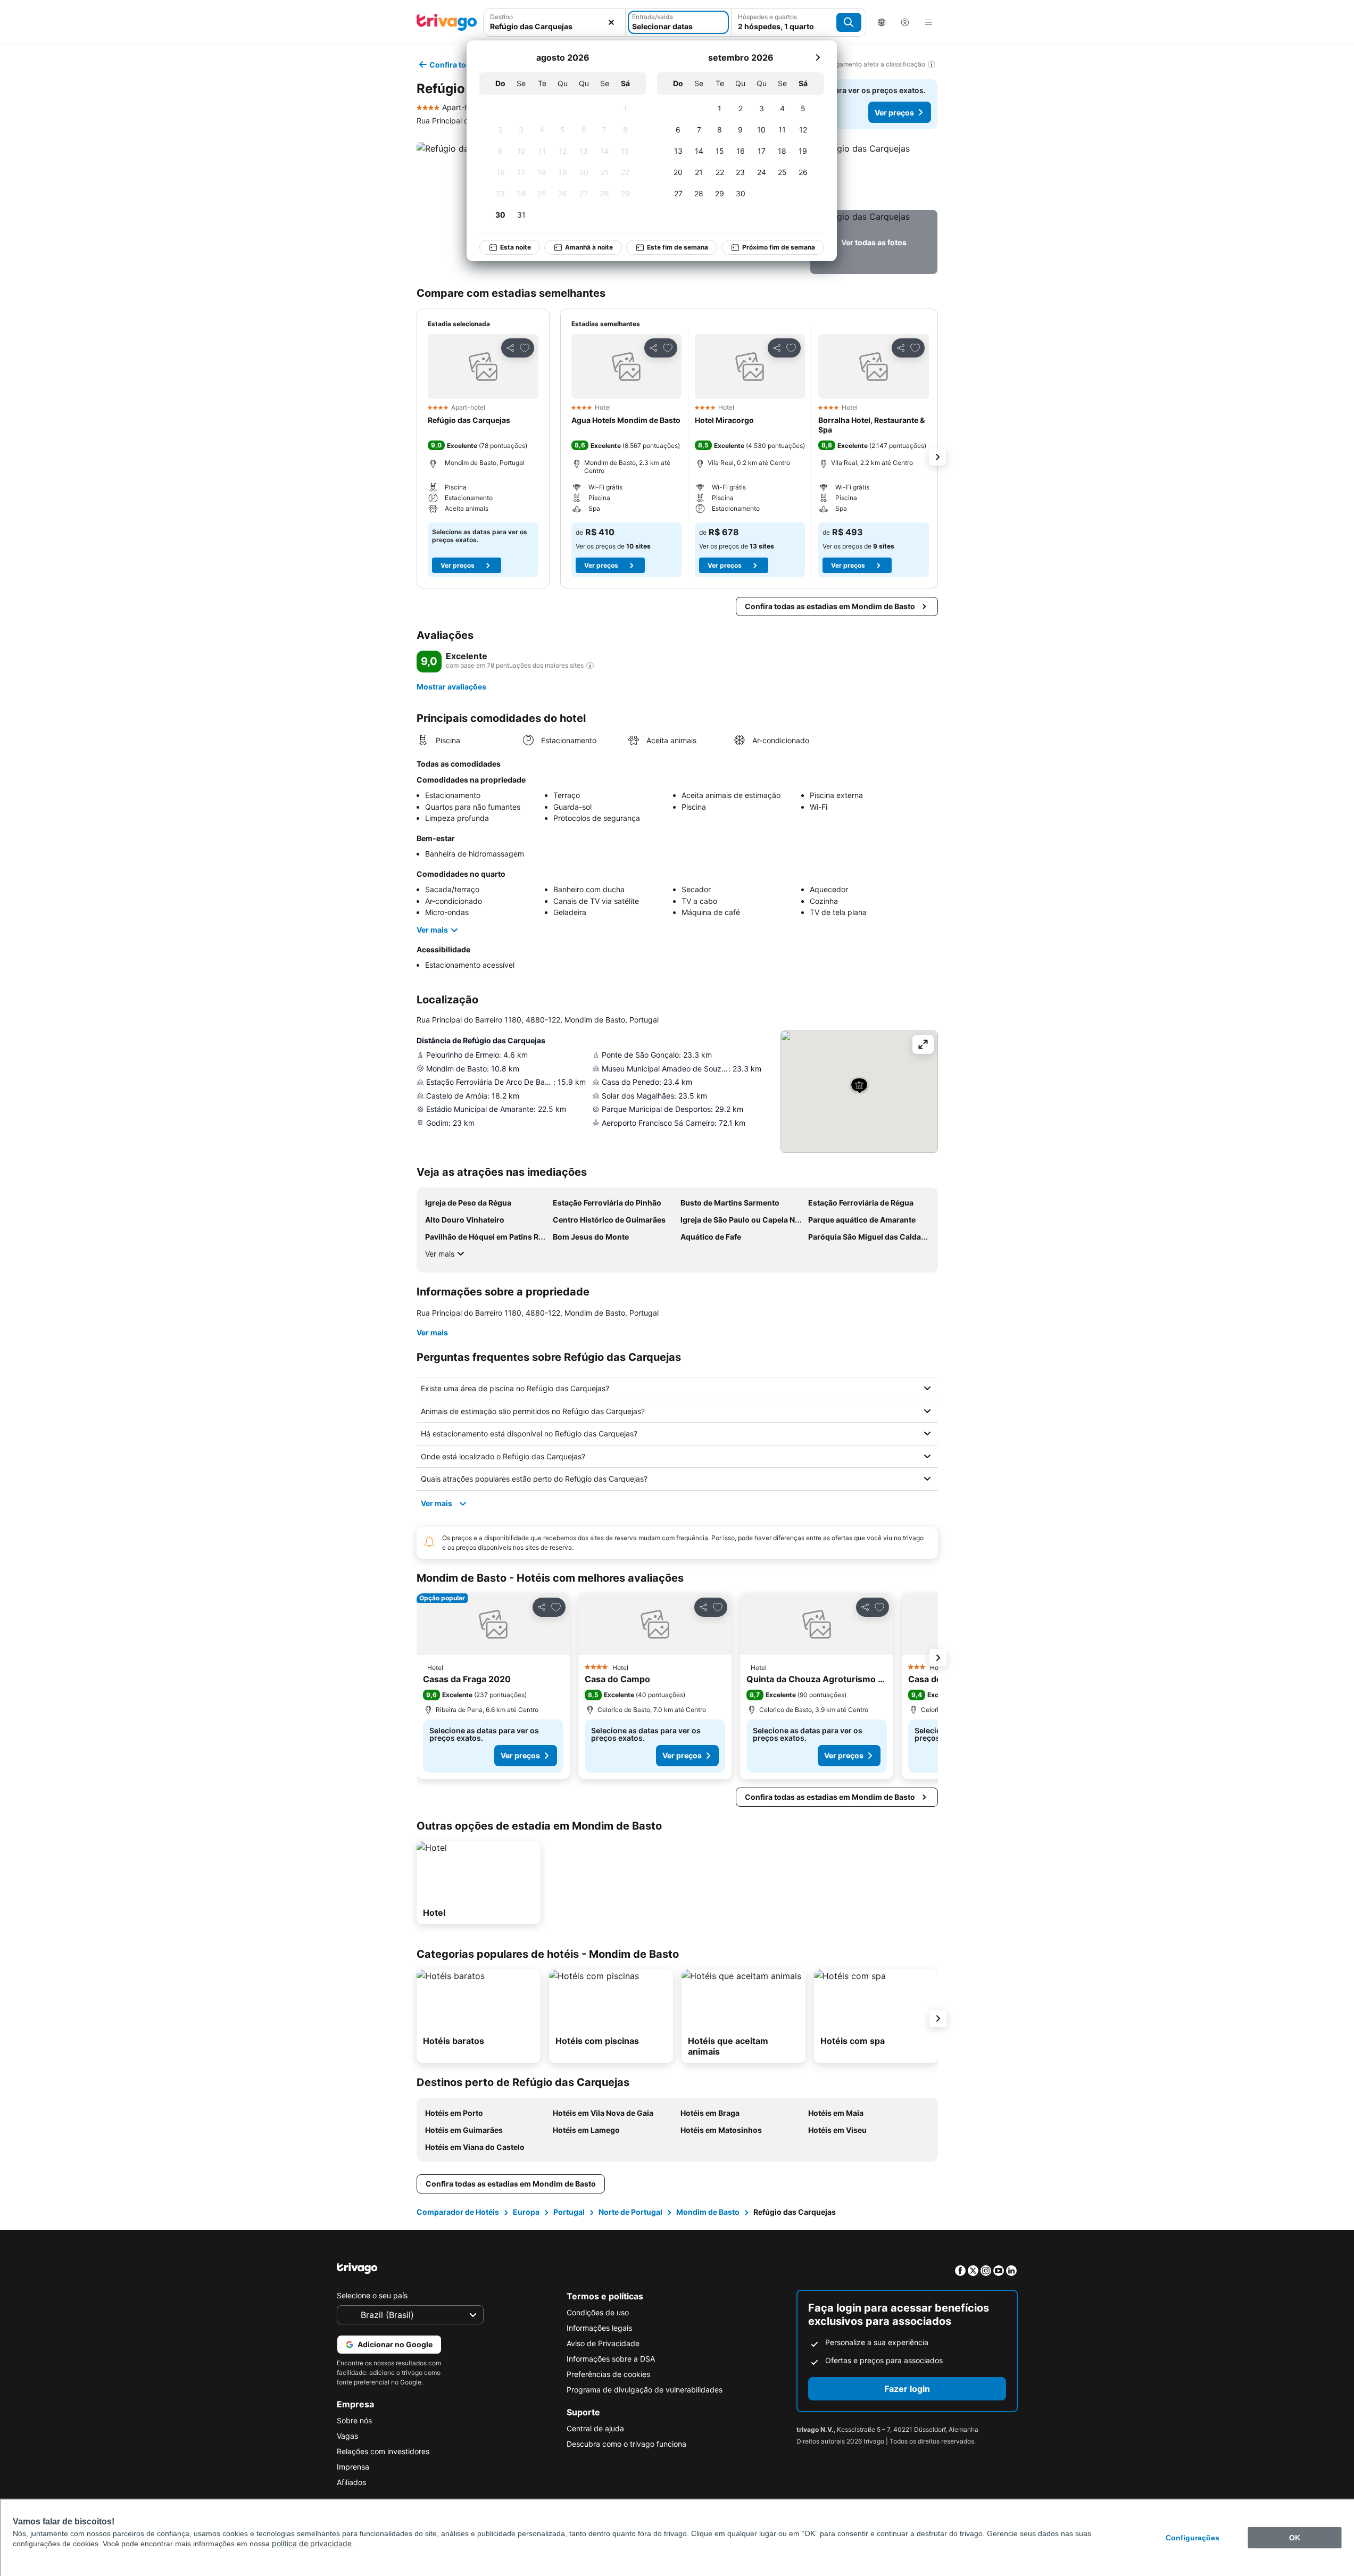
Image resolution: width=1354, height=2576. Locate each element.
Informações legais (599, 2328)
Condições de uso (598, 2312)
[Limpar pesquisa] (611, 22)
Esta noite (516, 247)
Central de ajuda (595, 2428)
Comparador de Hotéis (458, 2212)
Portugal (569, 2212)
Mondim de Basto (708, 2212)
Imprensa (353, 2467)
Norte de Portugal (630, 2212)
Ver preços (894, 113)
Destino (501, 17)
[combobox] (555, 26)
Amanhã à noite (589, 247)
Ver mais (432, 930)
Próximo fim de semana (779, 247)
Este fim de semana (678, 247)
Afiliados (351, 2482)
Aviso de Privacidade (603, 2343)
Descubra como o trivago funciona (626, 2444)
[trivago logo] (447, 22)
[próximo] (818, 57)
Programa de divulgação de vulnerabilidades (645, 2390)
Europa (526, 2212)
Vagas (347, 2436)
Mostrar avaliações (451, 687)
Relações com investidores (383, 2451)
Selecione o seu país (372, 2295)
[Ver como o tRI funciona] (590, 666)
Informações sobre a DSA (611, 2359)
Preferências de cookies (608, 2374)
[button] (874, 174)
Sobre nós (354, 2420)
